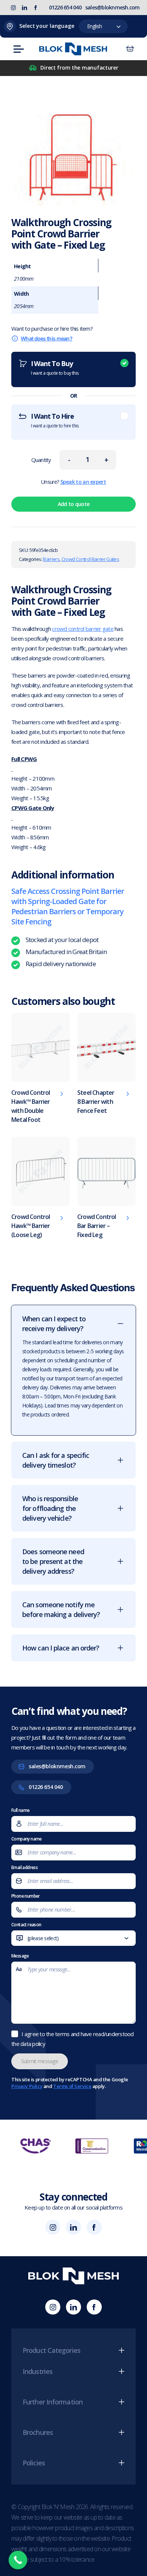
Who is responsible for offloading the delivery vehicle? (50, 1508)
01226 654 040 (65, 7)
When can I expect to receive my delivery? (54, 1324)
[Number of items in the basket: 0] (130, 49)
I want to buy (55, 368)
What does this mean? (47, 338)
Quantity (41, 460)
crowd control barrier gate (83, 629)
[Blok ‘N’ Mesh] (73, 49)
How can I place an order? (61, 1648)
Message (20, 1956)
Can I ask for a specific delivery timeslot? (56, 1460)
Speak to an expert (83, 482)
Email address (24, 1867)
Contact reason (38, 1935)
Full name (21, 1810)
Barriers (51, 559)
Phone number (26, 1896)
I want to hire (55, 420)
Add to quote (74, 504)
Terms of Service (72, 2086)
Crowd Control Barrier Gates (90, 559)
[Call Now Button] (18, 2560)
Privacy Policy (27, 2086)
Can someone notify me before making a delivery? (61, 1609)
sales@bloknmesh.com (113, 7)
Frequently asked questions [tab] (73, 1288)
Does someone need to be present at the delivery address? (53, 1561)
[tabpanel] (73, 1486)
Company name (27, 1839)
